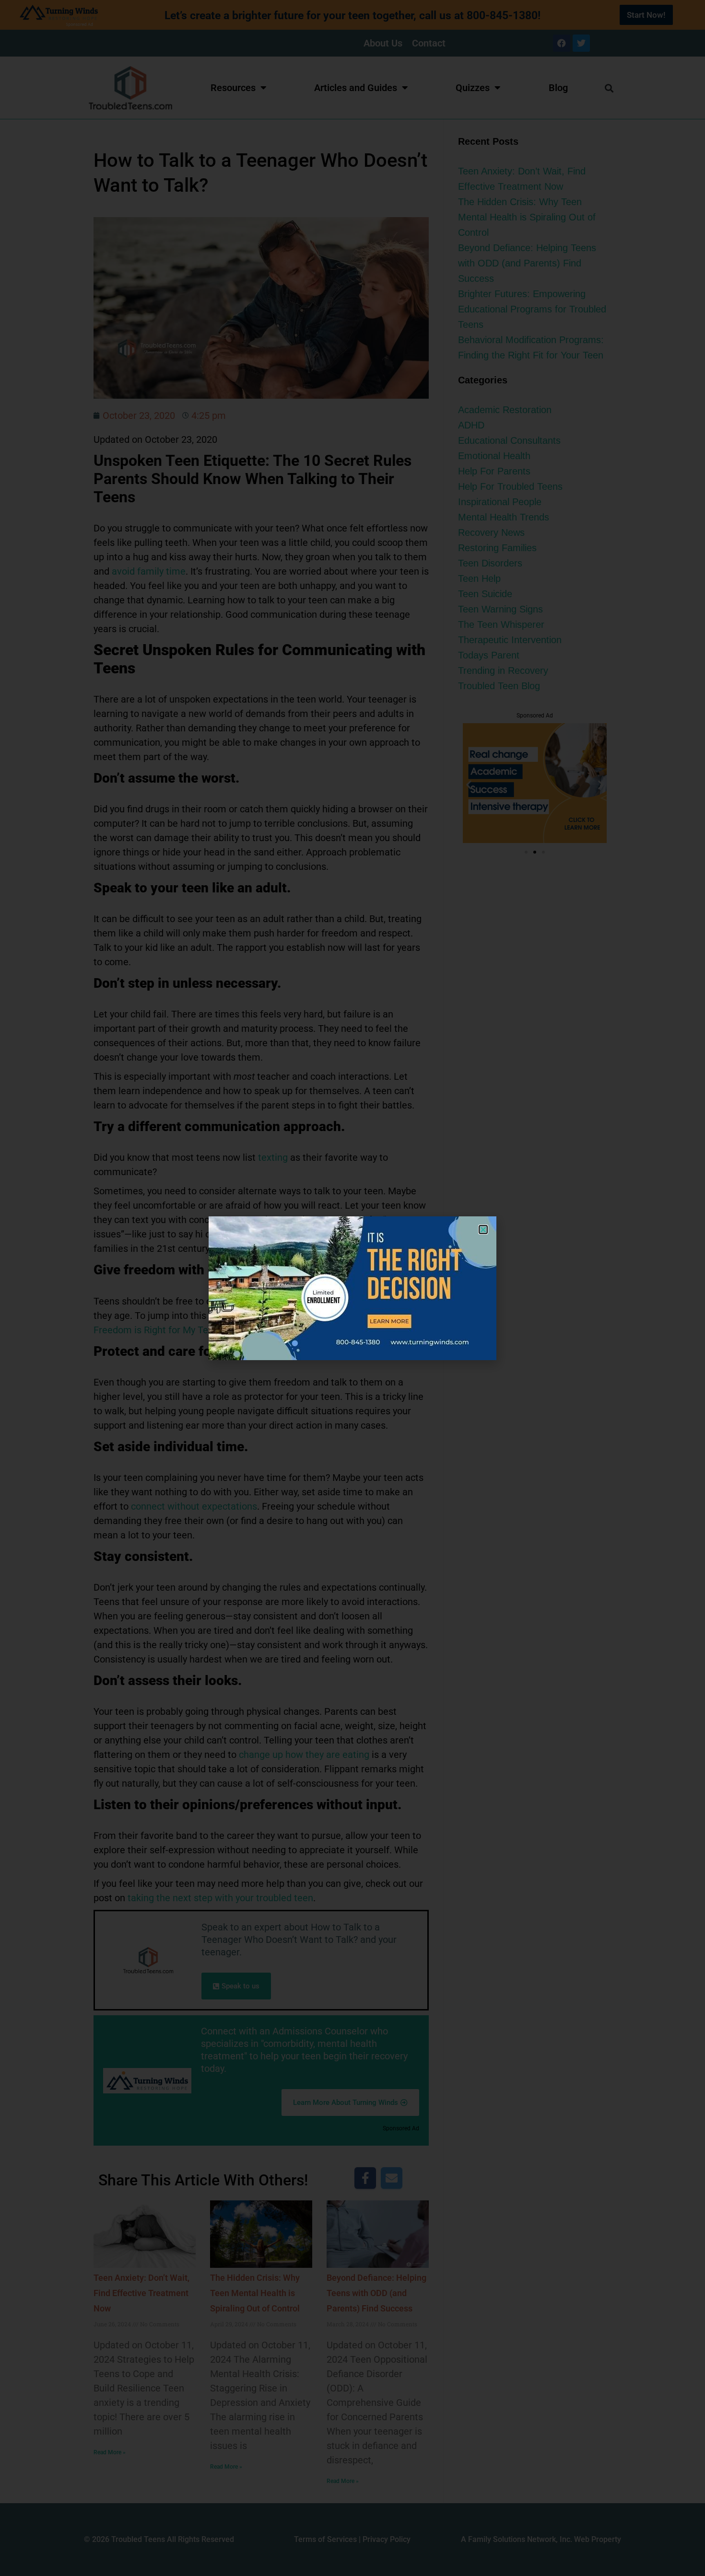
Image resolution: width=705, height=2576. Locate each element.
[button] (483, 1230)
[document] (352, 1288)
